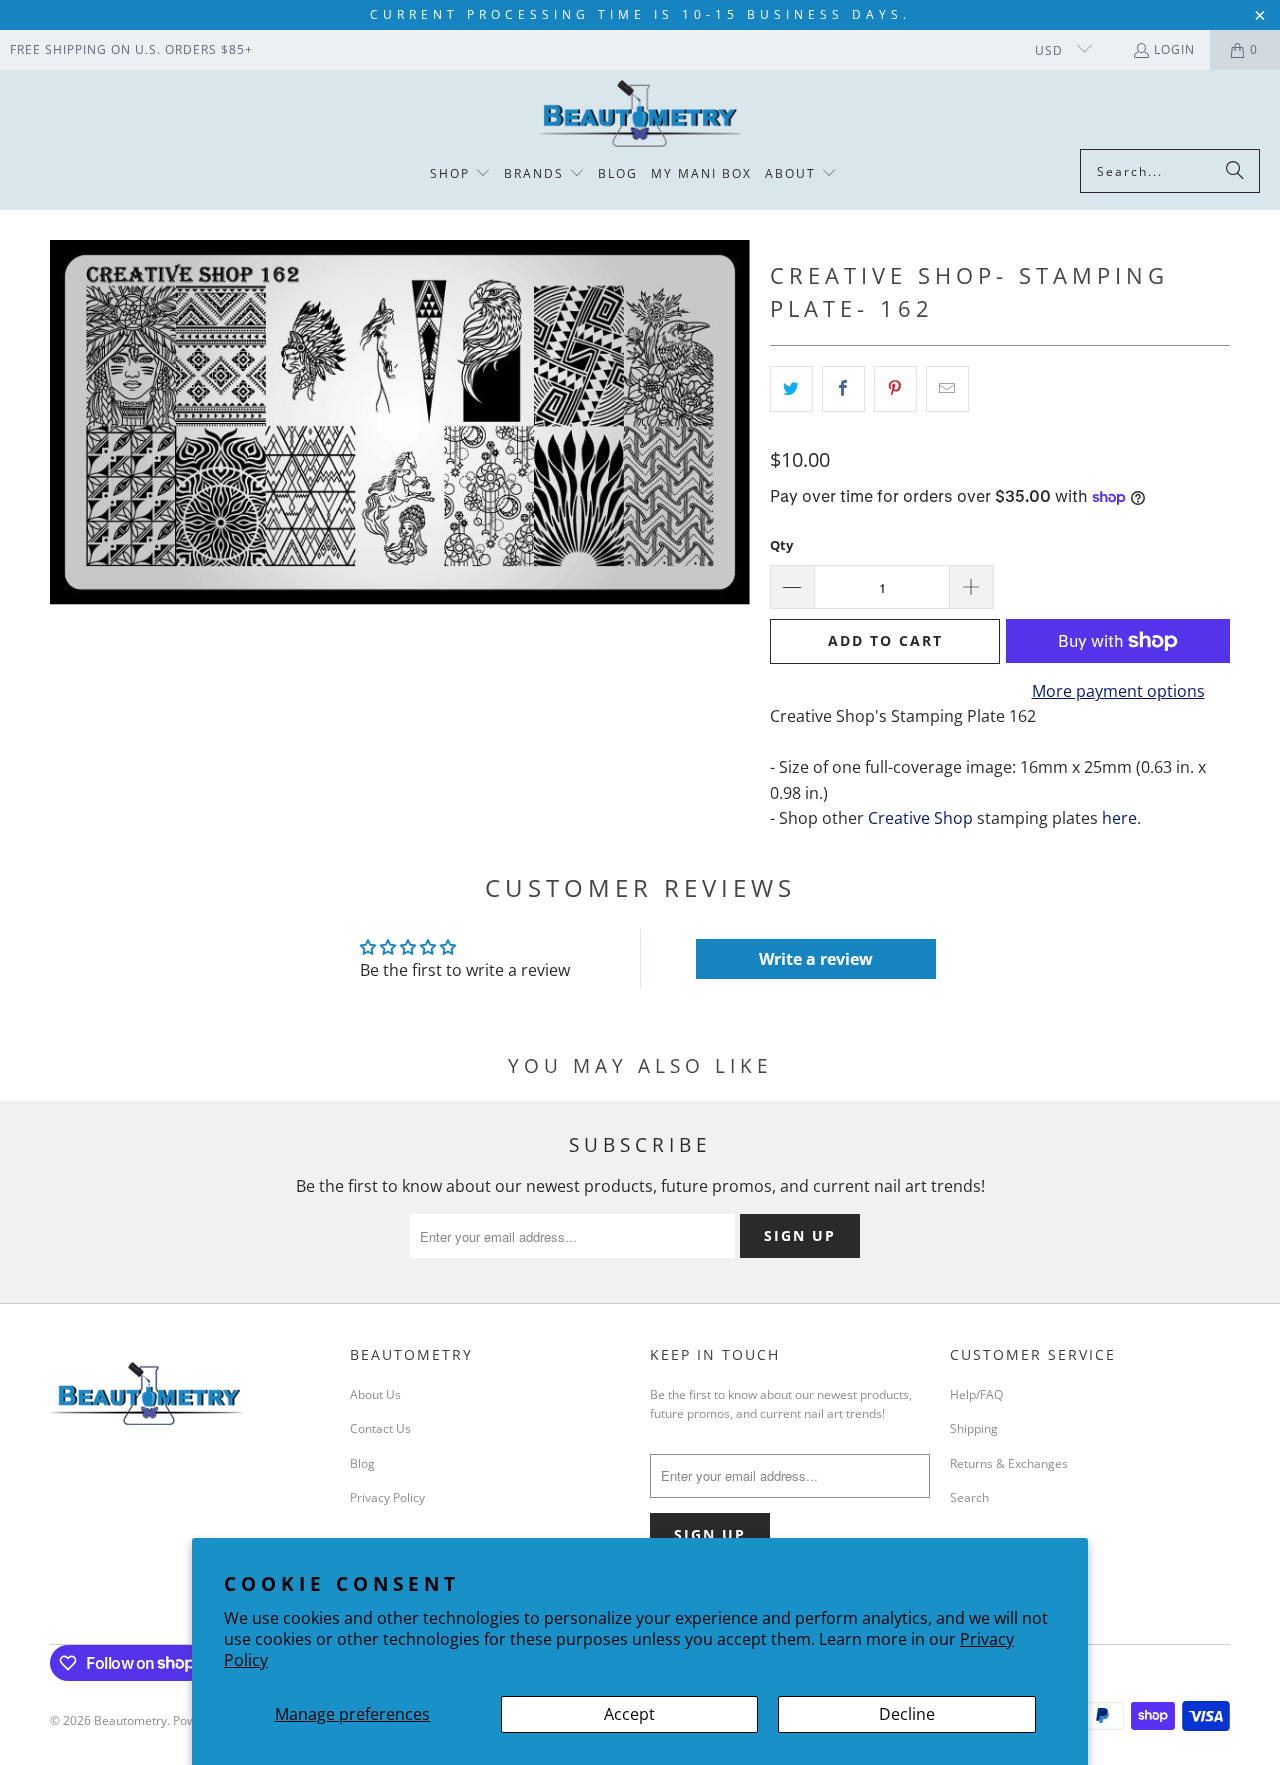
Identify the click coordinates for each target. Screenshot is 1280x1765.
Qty (781, 545)
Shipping (974, 1428)
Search (969, 1497)
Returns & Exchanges (1009, 1463)
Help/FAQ (976, 1394)
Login (1174, 49)
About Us (375, 1394)
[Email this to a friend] (947, 389)
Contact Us (380, 1428)
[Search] (1235, 171)
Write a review (816, 959)
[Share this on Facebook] (843, 389)
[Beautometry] (640, 114)
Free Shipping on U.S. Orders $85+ (131, 49)
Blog (362, 1463)
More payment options (1118, 691)
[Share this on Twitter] (791, 389)
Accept (629, 1714)
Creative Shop (920, 818)
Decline (907, 1714)
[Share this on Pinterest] (895, 389)
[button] (460, 174)
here (1119, 818)
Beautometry (130, 1720)
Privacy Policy (387, 1497)
